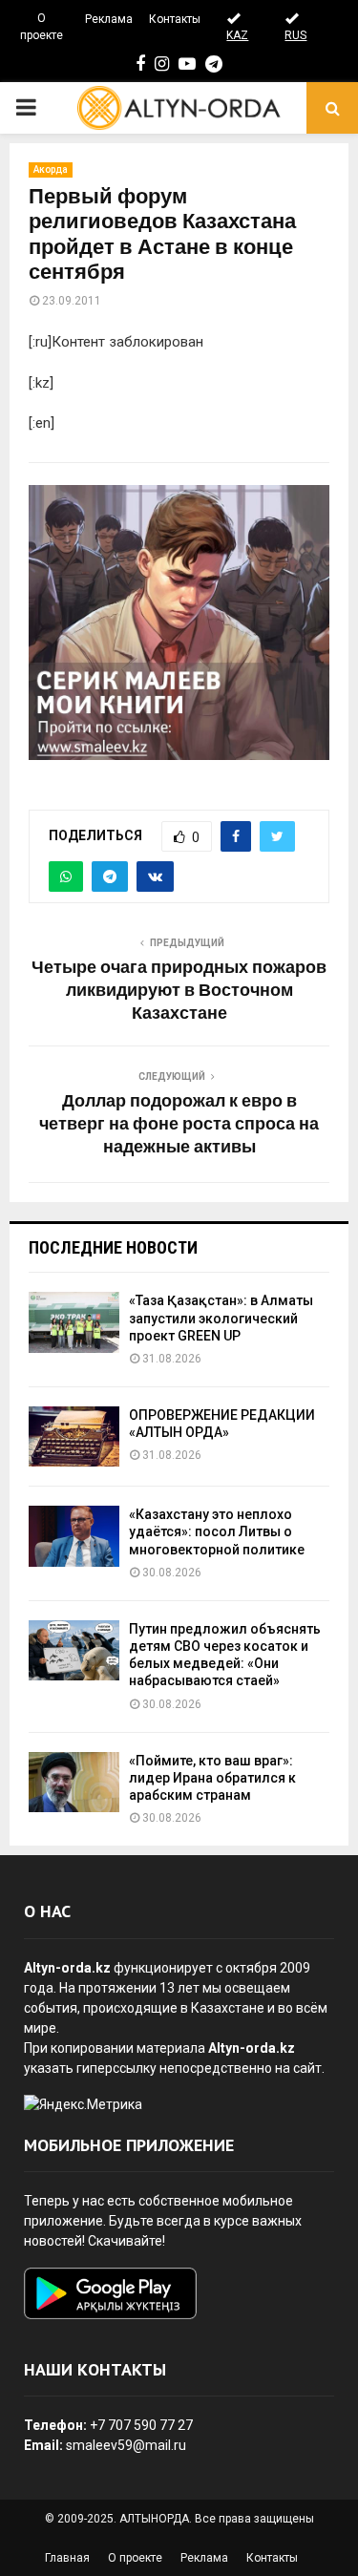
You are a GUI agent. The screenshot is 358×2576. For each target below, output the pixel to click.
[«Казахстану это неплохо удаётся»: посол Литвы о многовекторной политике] (74, 1536)
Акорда (51, 169)
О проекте (42, 27)
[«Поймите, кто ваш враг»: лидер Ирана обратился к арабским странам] (74, 1782)
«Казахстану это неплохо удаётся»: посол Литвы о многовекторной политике (217, 1531)
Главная (67, 2558)
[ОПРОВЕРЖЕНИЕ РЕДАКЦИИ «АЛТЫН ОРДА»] (74, 1436)
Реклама (109, 19)
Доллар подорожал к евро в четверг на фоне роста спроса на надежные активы (179, 1125)
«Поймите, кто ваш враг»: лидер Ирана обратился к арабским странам (212, 1778)
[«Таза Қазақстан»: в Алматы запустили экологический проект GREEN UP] (74, 1322)
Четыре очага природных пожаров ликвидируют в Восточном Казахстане (179, 991)
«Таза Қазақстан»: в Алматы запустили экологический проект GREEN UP (221, 1318)
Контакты (175, 19)
